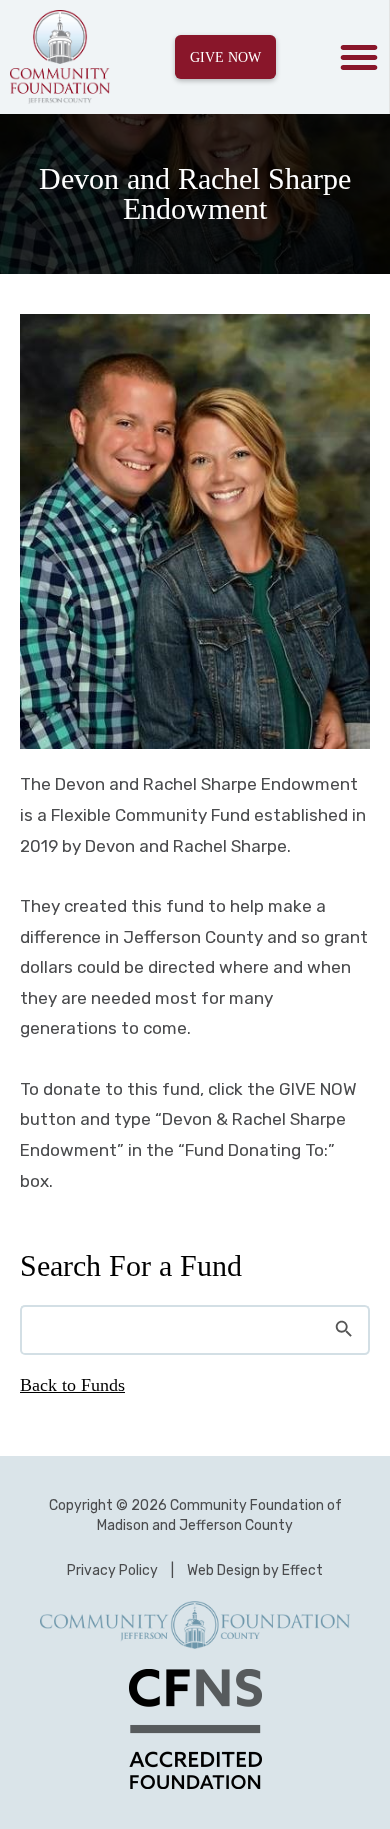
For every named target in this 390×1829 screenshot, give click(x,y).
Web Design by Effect (255, 1570)
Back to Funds (72, 1385)
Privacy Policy (112, 1570)
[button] (359, 57)
